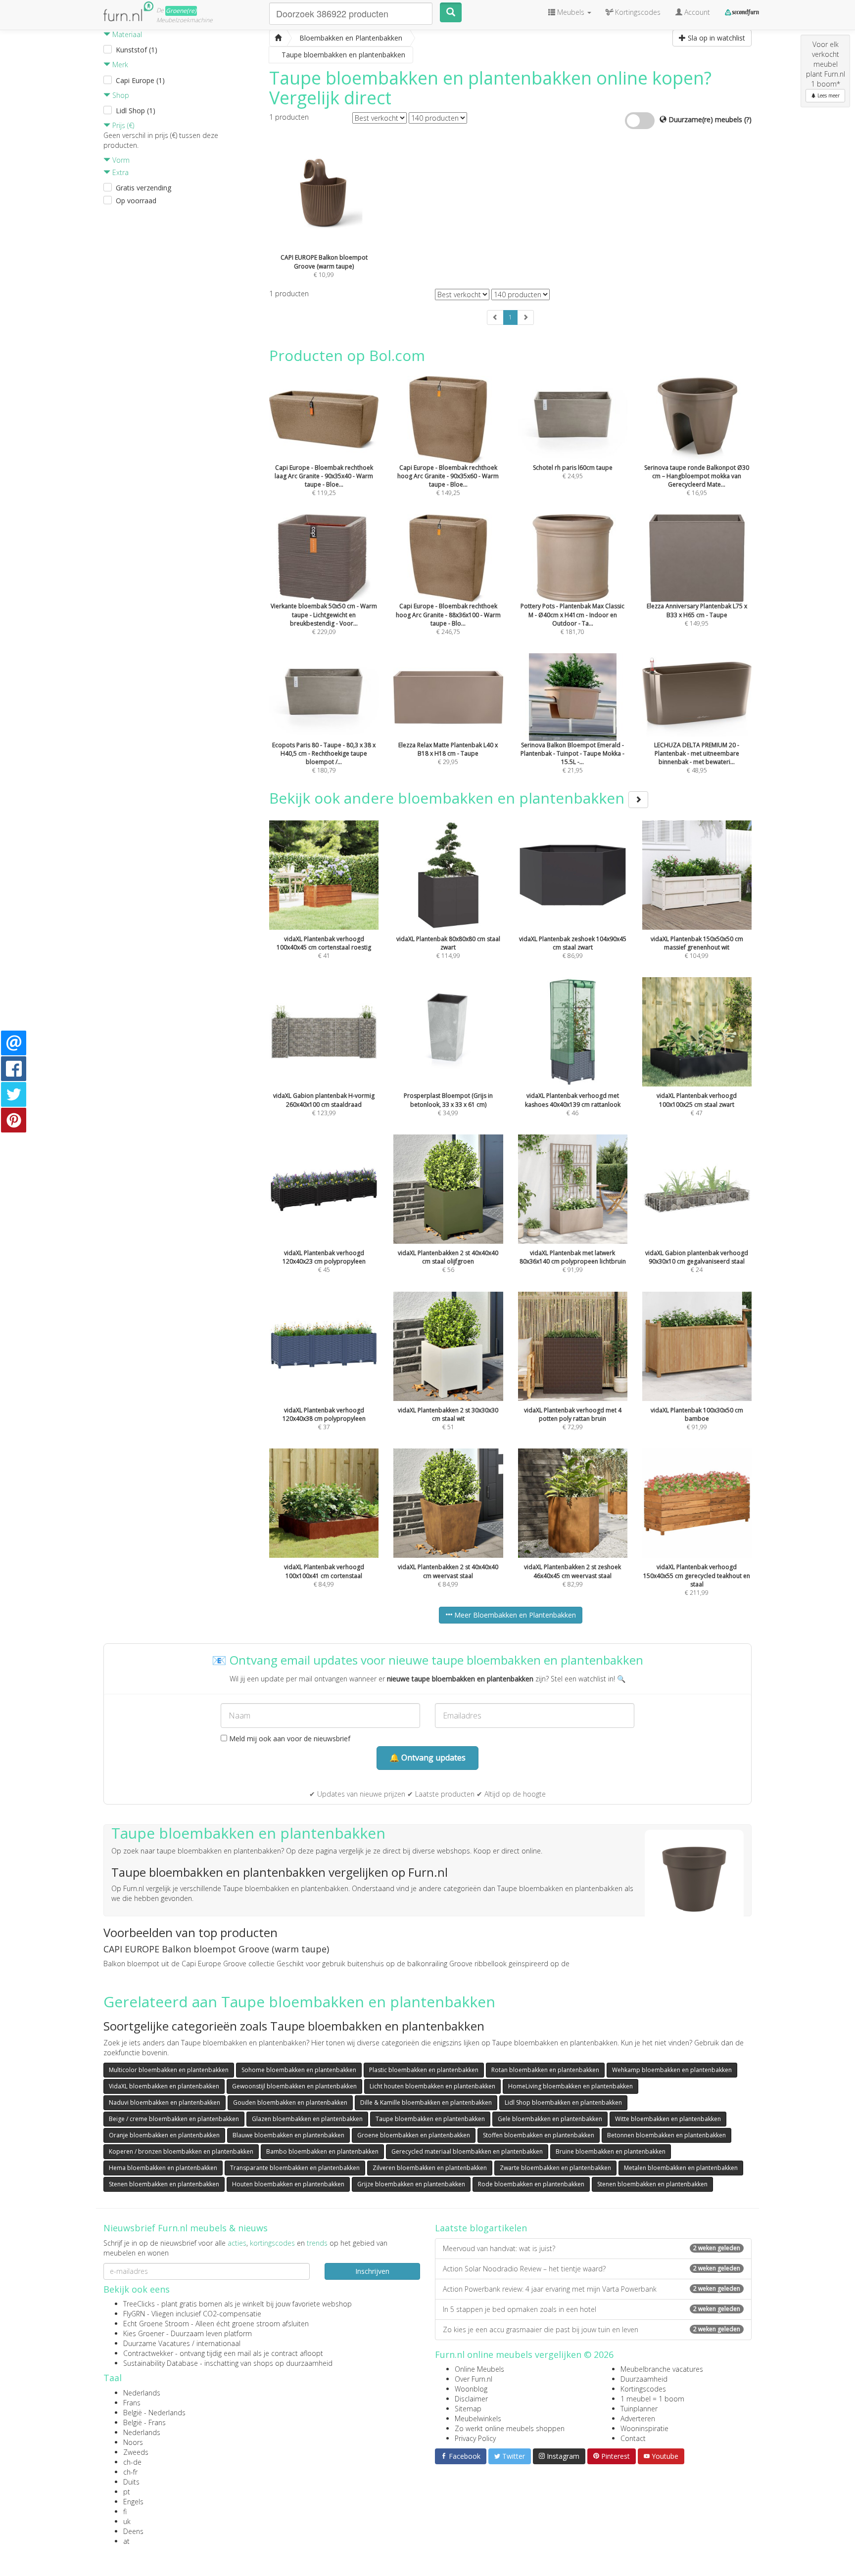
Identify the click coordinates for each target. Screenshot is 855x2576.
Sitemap (468, 2409)
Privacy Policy (475, 2438)
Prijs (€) (122, 125)
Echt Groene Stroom (156, 2324)
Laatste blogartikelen (481, 2228)
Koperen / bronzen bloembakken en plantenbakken (181, 2151)
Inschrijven (372, 2271)
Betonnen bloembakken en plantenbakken (666, 2135)
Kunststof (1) (137, 50)
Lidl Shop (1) (136, 111)
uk (127, 2521)
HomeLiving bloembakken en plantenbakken (570, 2086)
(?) (748, 119)
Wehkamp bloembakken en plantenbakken (672, 2070)
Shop (120, 95)
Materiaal (126, 34)
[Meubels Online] (278, 38)
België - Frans (144, 2422)
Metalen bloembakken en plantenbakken (681, 2168)
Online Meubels (479, 2369)
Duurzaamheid (644, 2379)
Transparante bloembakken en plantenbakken (295, 2168)
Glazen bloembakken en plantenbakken (307, 2119)
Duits (131, 2482)
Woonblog (471, 2389)
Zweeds (136, 2452)
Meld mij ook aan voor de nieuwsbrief (289, 1739)
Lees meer (828, 95)
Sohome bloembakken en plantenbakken (299, 2070)
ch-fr (130, 2472)
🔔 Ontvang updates (427, 1758)
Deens (133, 2531)
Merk (119, 65)
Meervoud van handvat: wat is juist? (592, 2248)
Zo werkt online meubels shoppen (510, 2428)
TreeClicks (139, 2304)
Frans (132, 2403)
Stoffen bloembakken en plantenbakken (539, 2135)
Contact (633, 2438)
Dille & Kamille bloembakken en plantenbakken (426, 2102)
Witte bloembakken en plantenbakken (668, 2119)
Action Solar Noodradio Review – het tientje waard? (592, 2269)
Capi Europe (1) (140, 80)
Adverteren (638, 2418)
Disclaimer (471, 2399)
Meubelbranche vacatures (662, 2369)
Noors (133, 2442)
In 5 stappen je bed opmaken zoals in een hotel (592, 2309)
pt (127, 2492)
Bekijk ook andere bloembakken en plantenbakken (449, 798)
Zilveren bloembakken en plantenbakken (430, 2168)
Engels (133, 2502)
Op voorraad (136, 201)
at (126, 2541)
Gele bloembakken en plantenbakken (550, 2119)
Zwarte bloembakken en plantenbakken (555, 2168)
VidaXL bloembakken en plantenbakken (164, 2086)
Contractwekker (148, 2353)
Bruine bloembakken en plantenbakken (611, 2151)
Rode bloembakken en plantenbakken (531, 2184)
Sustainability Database (161, 2363)
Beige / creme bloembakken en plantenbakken (174, 2119)
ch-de (132, 2462)
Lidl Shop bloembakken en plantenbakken (563, 2102)
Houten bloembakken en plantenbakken (288, 2184)
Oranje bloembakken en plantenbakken (164, 2135)
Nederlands (142, 2393)
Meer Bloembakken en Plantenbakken (514, 1615)
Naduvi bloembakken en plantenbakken (165, 2102)
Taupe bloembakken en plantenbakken (430, 2119)
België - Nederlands (154, 2413)
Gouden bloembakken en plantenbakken (290, 2102)
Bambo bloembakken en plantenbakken (322, 2151)
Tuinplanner (639, 2409)
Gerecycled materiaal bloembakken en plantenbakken (467, 2151)
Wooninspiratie (644, 2428)
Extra (119, 172)
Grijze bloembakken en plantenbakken (411, 2184)
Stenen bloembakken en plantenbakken (164, 2184)
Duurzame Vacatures (157, 2343)
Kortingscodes (643, 2389)
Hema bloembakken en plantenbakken (163, 2168)
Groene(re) (181, 11)
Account (696, 12)
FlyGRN (134, 2314)
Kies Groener (144, 2333)
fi (125, 2511)
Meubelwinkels (478, 2418)
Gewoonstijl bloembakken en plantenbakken (294, 2086)
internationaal (218, 2343)
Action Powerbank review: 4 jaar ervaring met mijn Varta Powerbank (592, 2289)
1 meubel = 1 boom (652, 2399)
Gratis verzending (143, 188)
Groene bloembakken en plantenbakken (414, 2135)
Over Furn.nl (474, 2379)
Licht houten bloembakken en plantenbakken (432, 2086)
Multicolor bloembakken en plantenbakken (169, 2070)
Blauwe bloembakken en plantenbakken (288, 2135)
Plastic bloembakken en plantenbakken (424, 2070)
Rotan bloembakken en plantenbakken (545, 2070)
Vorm (120, 160)
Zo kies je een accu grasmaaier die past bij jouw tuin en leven (592, 2329)
